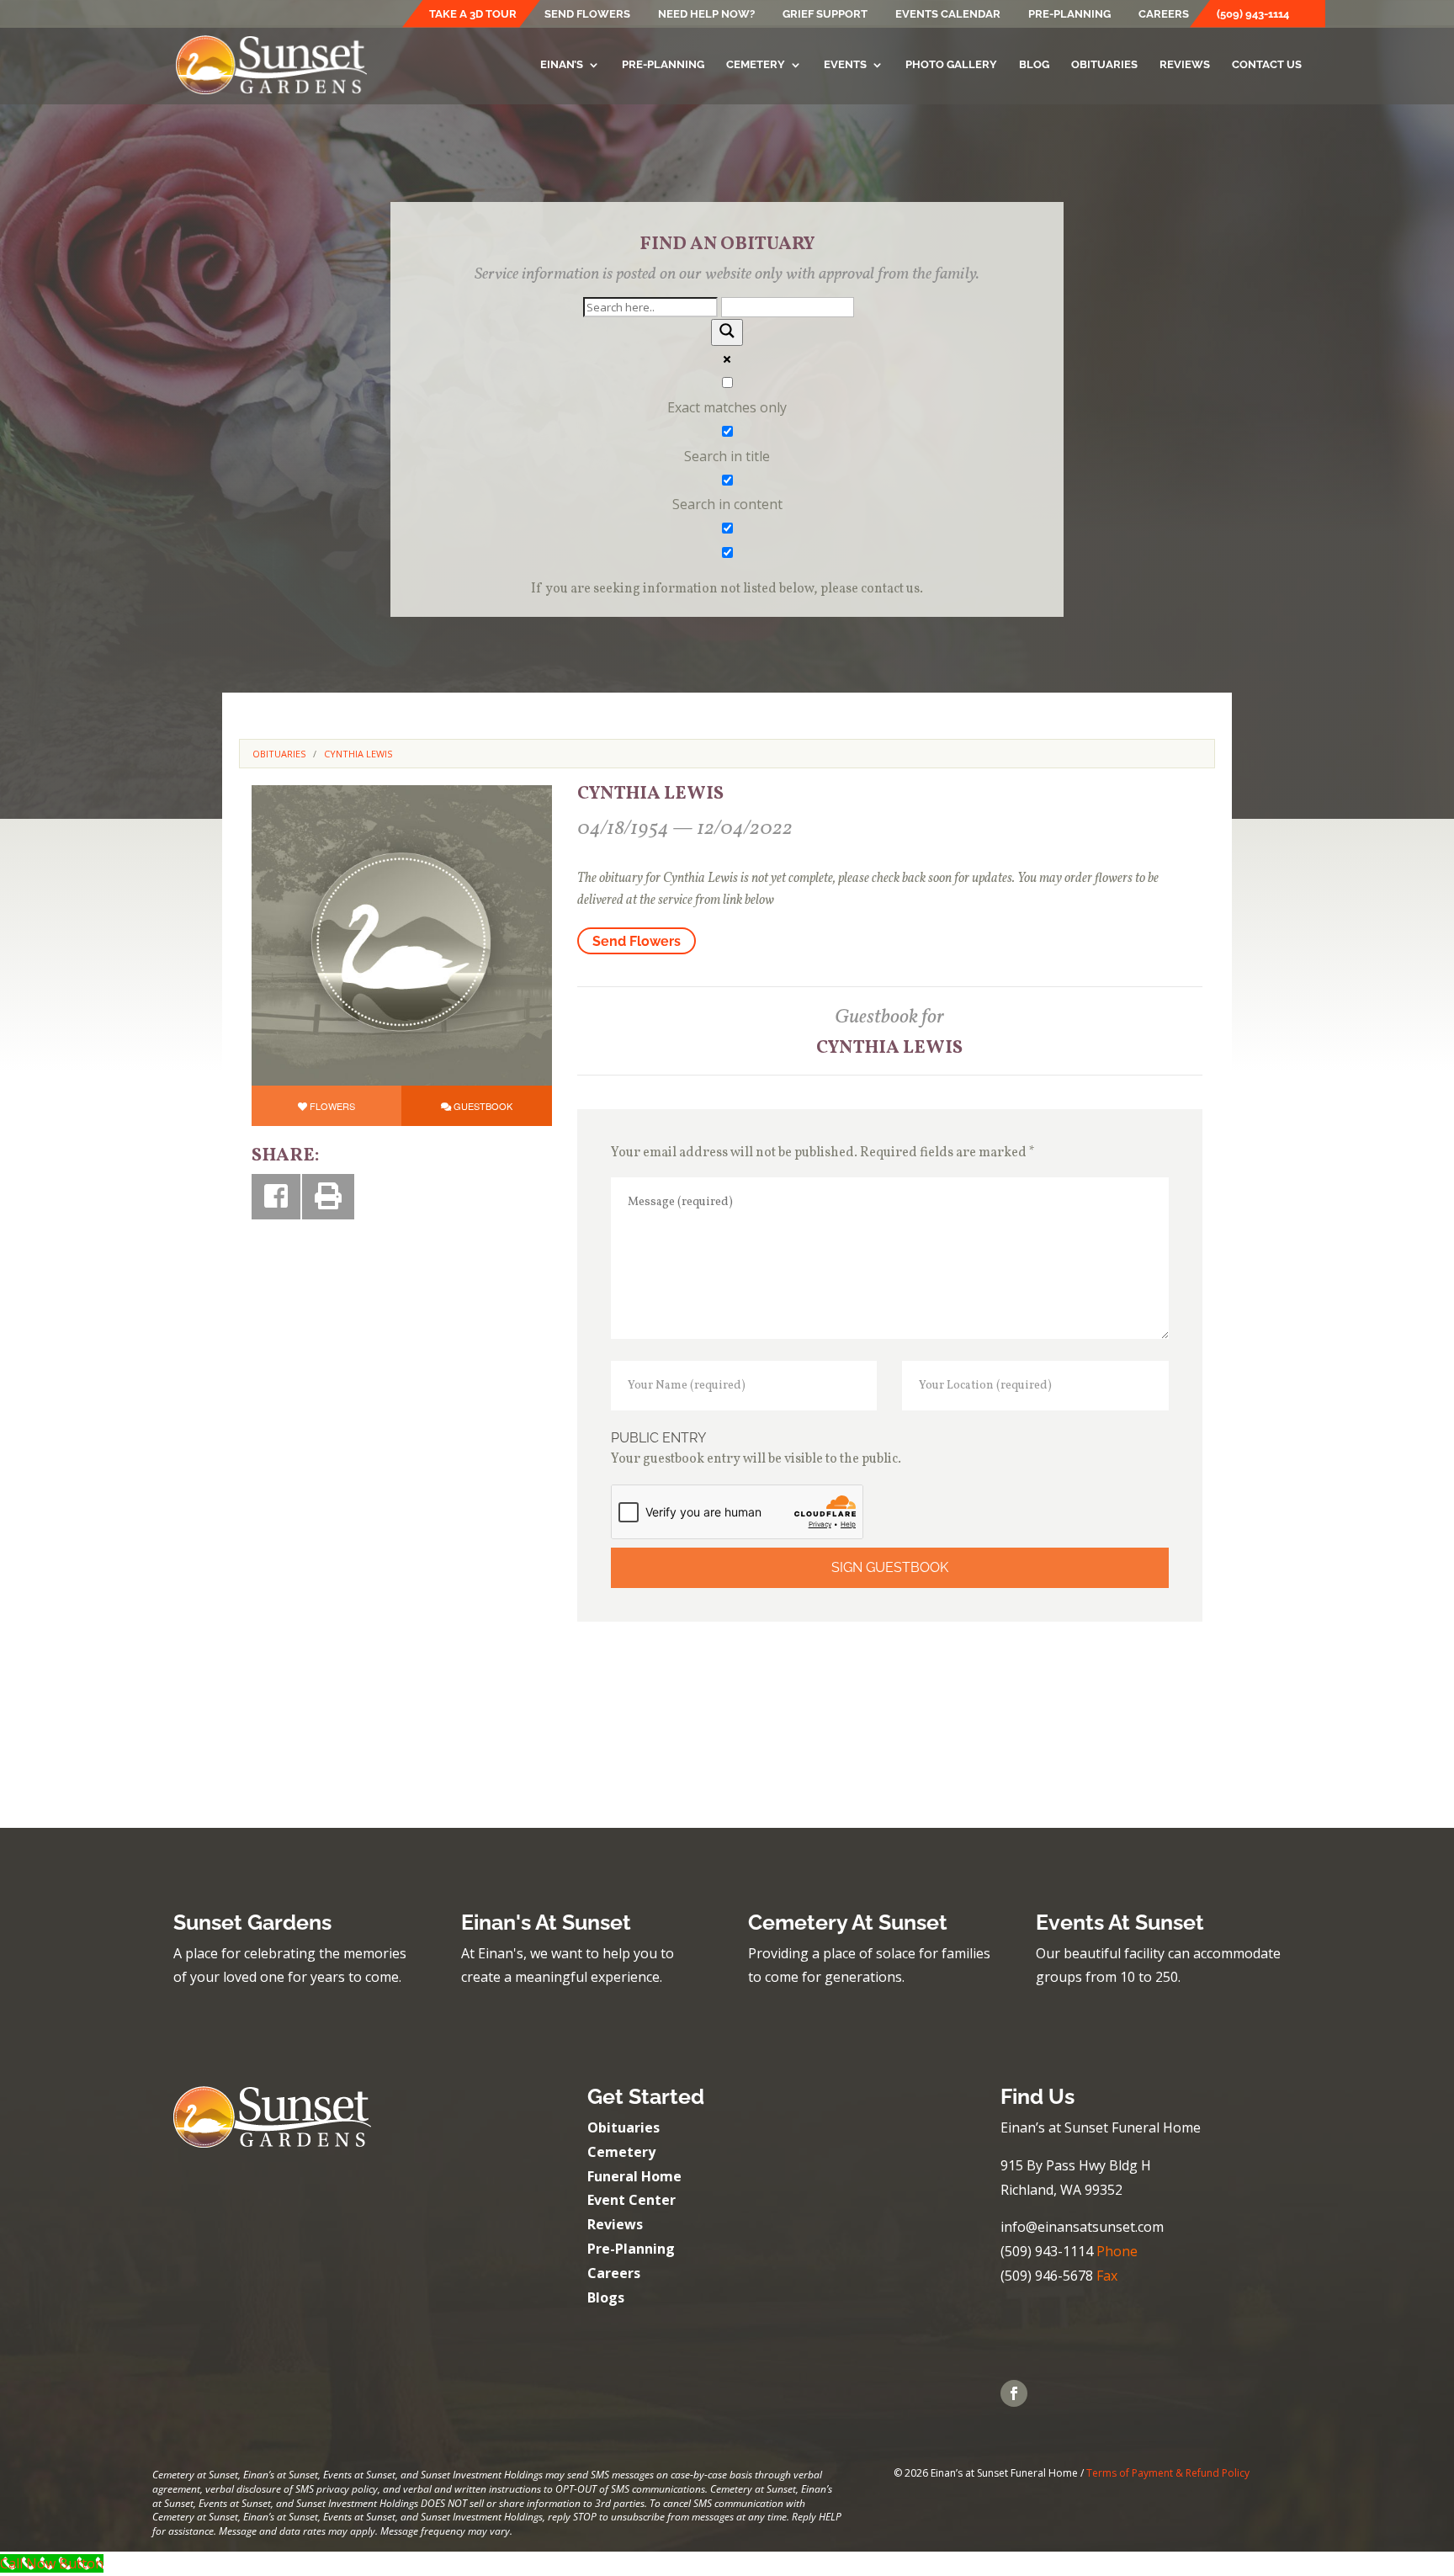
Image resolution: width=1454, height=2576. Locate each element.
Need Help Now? (706, 14)
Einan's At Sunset (546, 1922)
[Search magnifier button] (727, 332)
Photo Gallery (951, 65)
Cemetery (756, 65)
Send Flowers (587, 14)
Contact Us (1267, 65)
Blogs (606, 2297)
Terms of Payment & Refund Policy (1168, 2473)
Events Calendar (948, 14)
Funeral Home (634, 2176)
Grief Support (825, 14)
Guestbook (483, 1106)
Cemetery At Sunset (848, 1922)
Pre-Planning (1069, 14)
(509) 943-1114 (1253, 14)
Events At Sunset (1120, 1922)
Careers (1164, 14)
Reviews (1185, 65)
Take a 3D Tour (473, 14)
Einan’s (562, 65)
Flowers (332, 1106)
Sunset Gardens (252, 1922)
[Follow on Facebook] (1014, 2393)
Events (845, 65)
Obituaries (1104, 65)
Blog (1034, 65)
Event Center (631, 2200)
